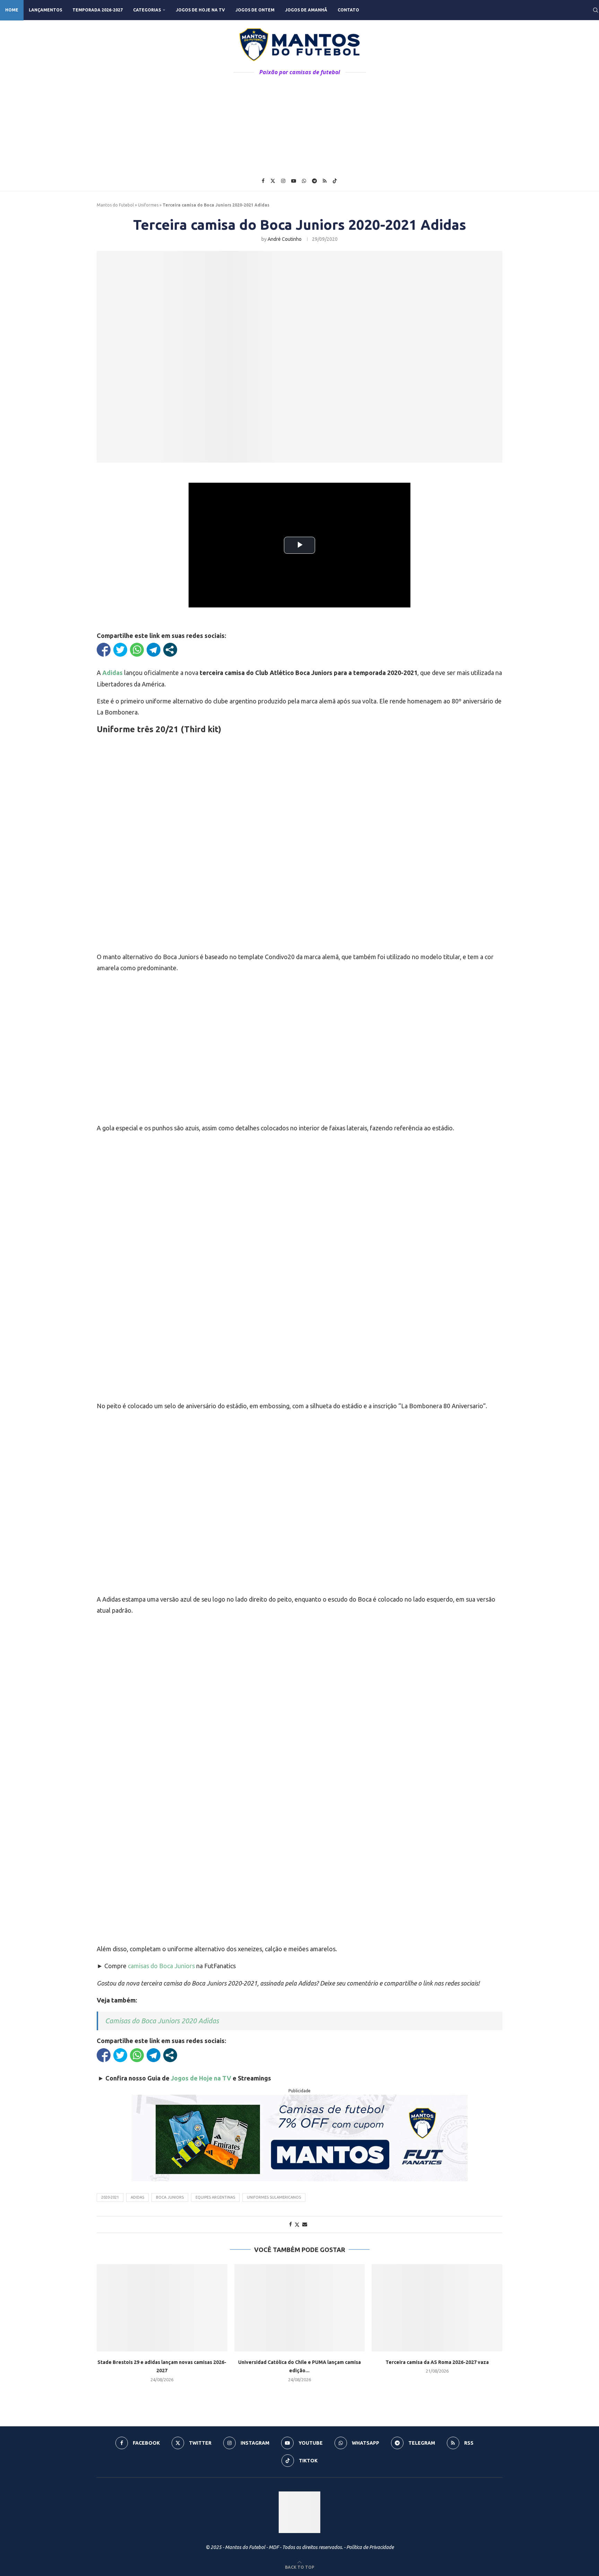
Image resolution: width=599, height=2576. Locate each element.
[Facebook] (263, 181)
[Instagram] (283, 181)
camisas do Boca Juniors (161, 1966)
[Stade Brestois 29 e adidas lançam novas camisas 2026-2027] (162, 2308)
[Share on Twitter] (297, 2224)
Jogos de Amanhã (306, 10)
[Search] (596, 10)
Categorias (147, 10)
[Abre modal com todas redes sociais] (170, 650)
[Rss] (325, 181)
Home (12, 10)
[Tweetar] (120, 650)
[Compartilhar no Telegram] (154, 650)
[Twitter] (273, 181)
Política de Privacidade (370, 2547)
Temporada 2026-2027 (98, 10)
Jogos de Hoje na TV (200, 10)
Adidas (137, 2197)
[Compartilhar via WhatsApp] (137, 650)
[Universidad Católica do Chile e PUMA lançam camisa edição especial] (300, 2308)
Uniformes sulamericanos (274, 2197)
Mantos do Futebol (115, 205)
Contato (348, 10)
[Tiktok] (335, 181)
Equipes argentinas (215, 2197)
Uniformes (148, 205)
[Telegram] (314, 181)
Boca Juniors (170, 2197)
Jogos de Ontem (255, 10)
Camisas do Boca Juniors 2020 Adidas (162, 2021)
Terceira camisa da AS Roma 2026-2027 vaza (437, 2362)
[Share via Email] (305, 2224)
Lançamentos (45, 10)
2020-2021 (110, 2197)
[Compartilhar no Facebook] (104, 650)
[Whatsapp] (304, 181)
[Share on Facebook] (290, 2224)
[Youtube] (294, 181)
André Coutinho (285, 239)
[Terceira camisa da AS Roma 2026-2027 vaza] (437, 2308)
